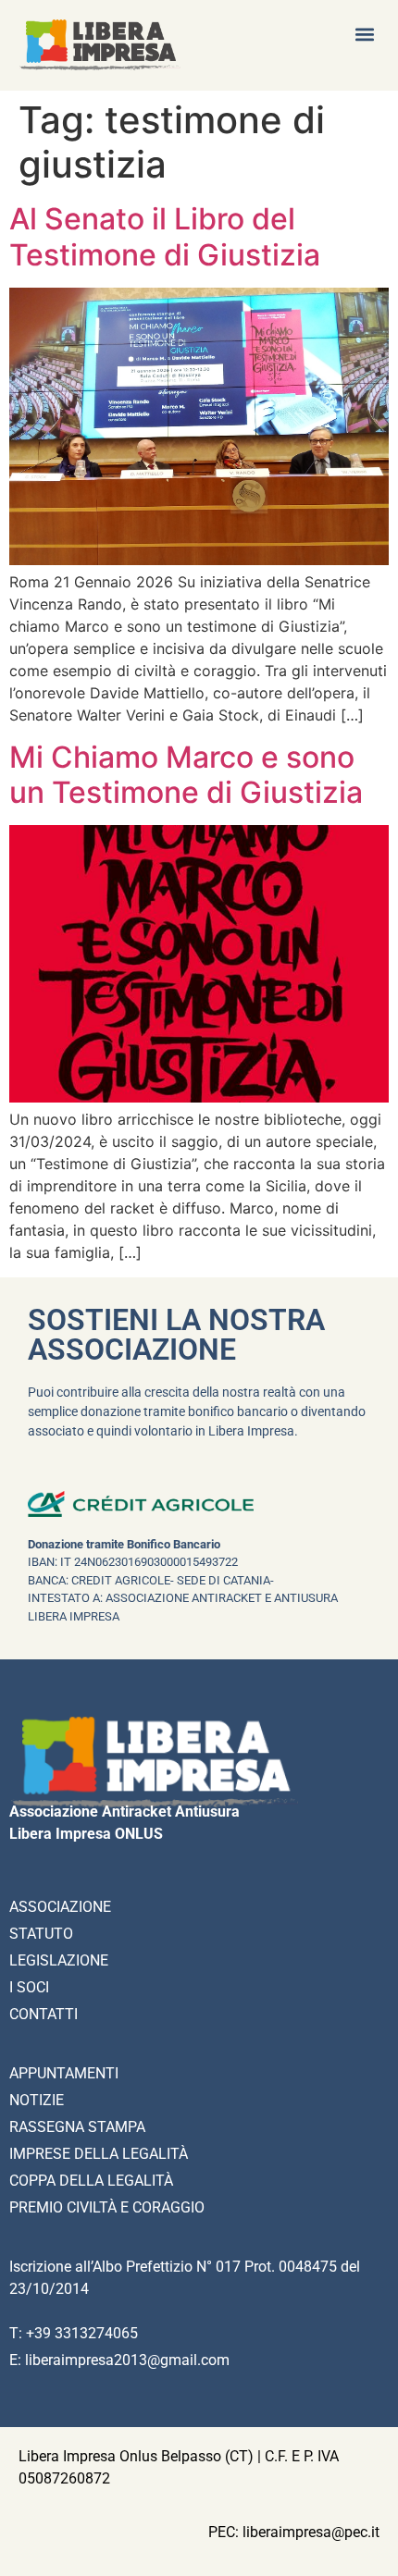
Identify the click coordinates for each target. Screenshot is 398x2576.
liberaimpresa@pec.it (311, 2532)
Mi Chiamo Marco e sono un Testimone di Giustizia (186, 775)
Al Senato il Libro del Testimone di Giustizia (165, 236)
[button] (364, 34)
